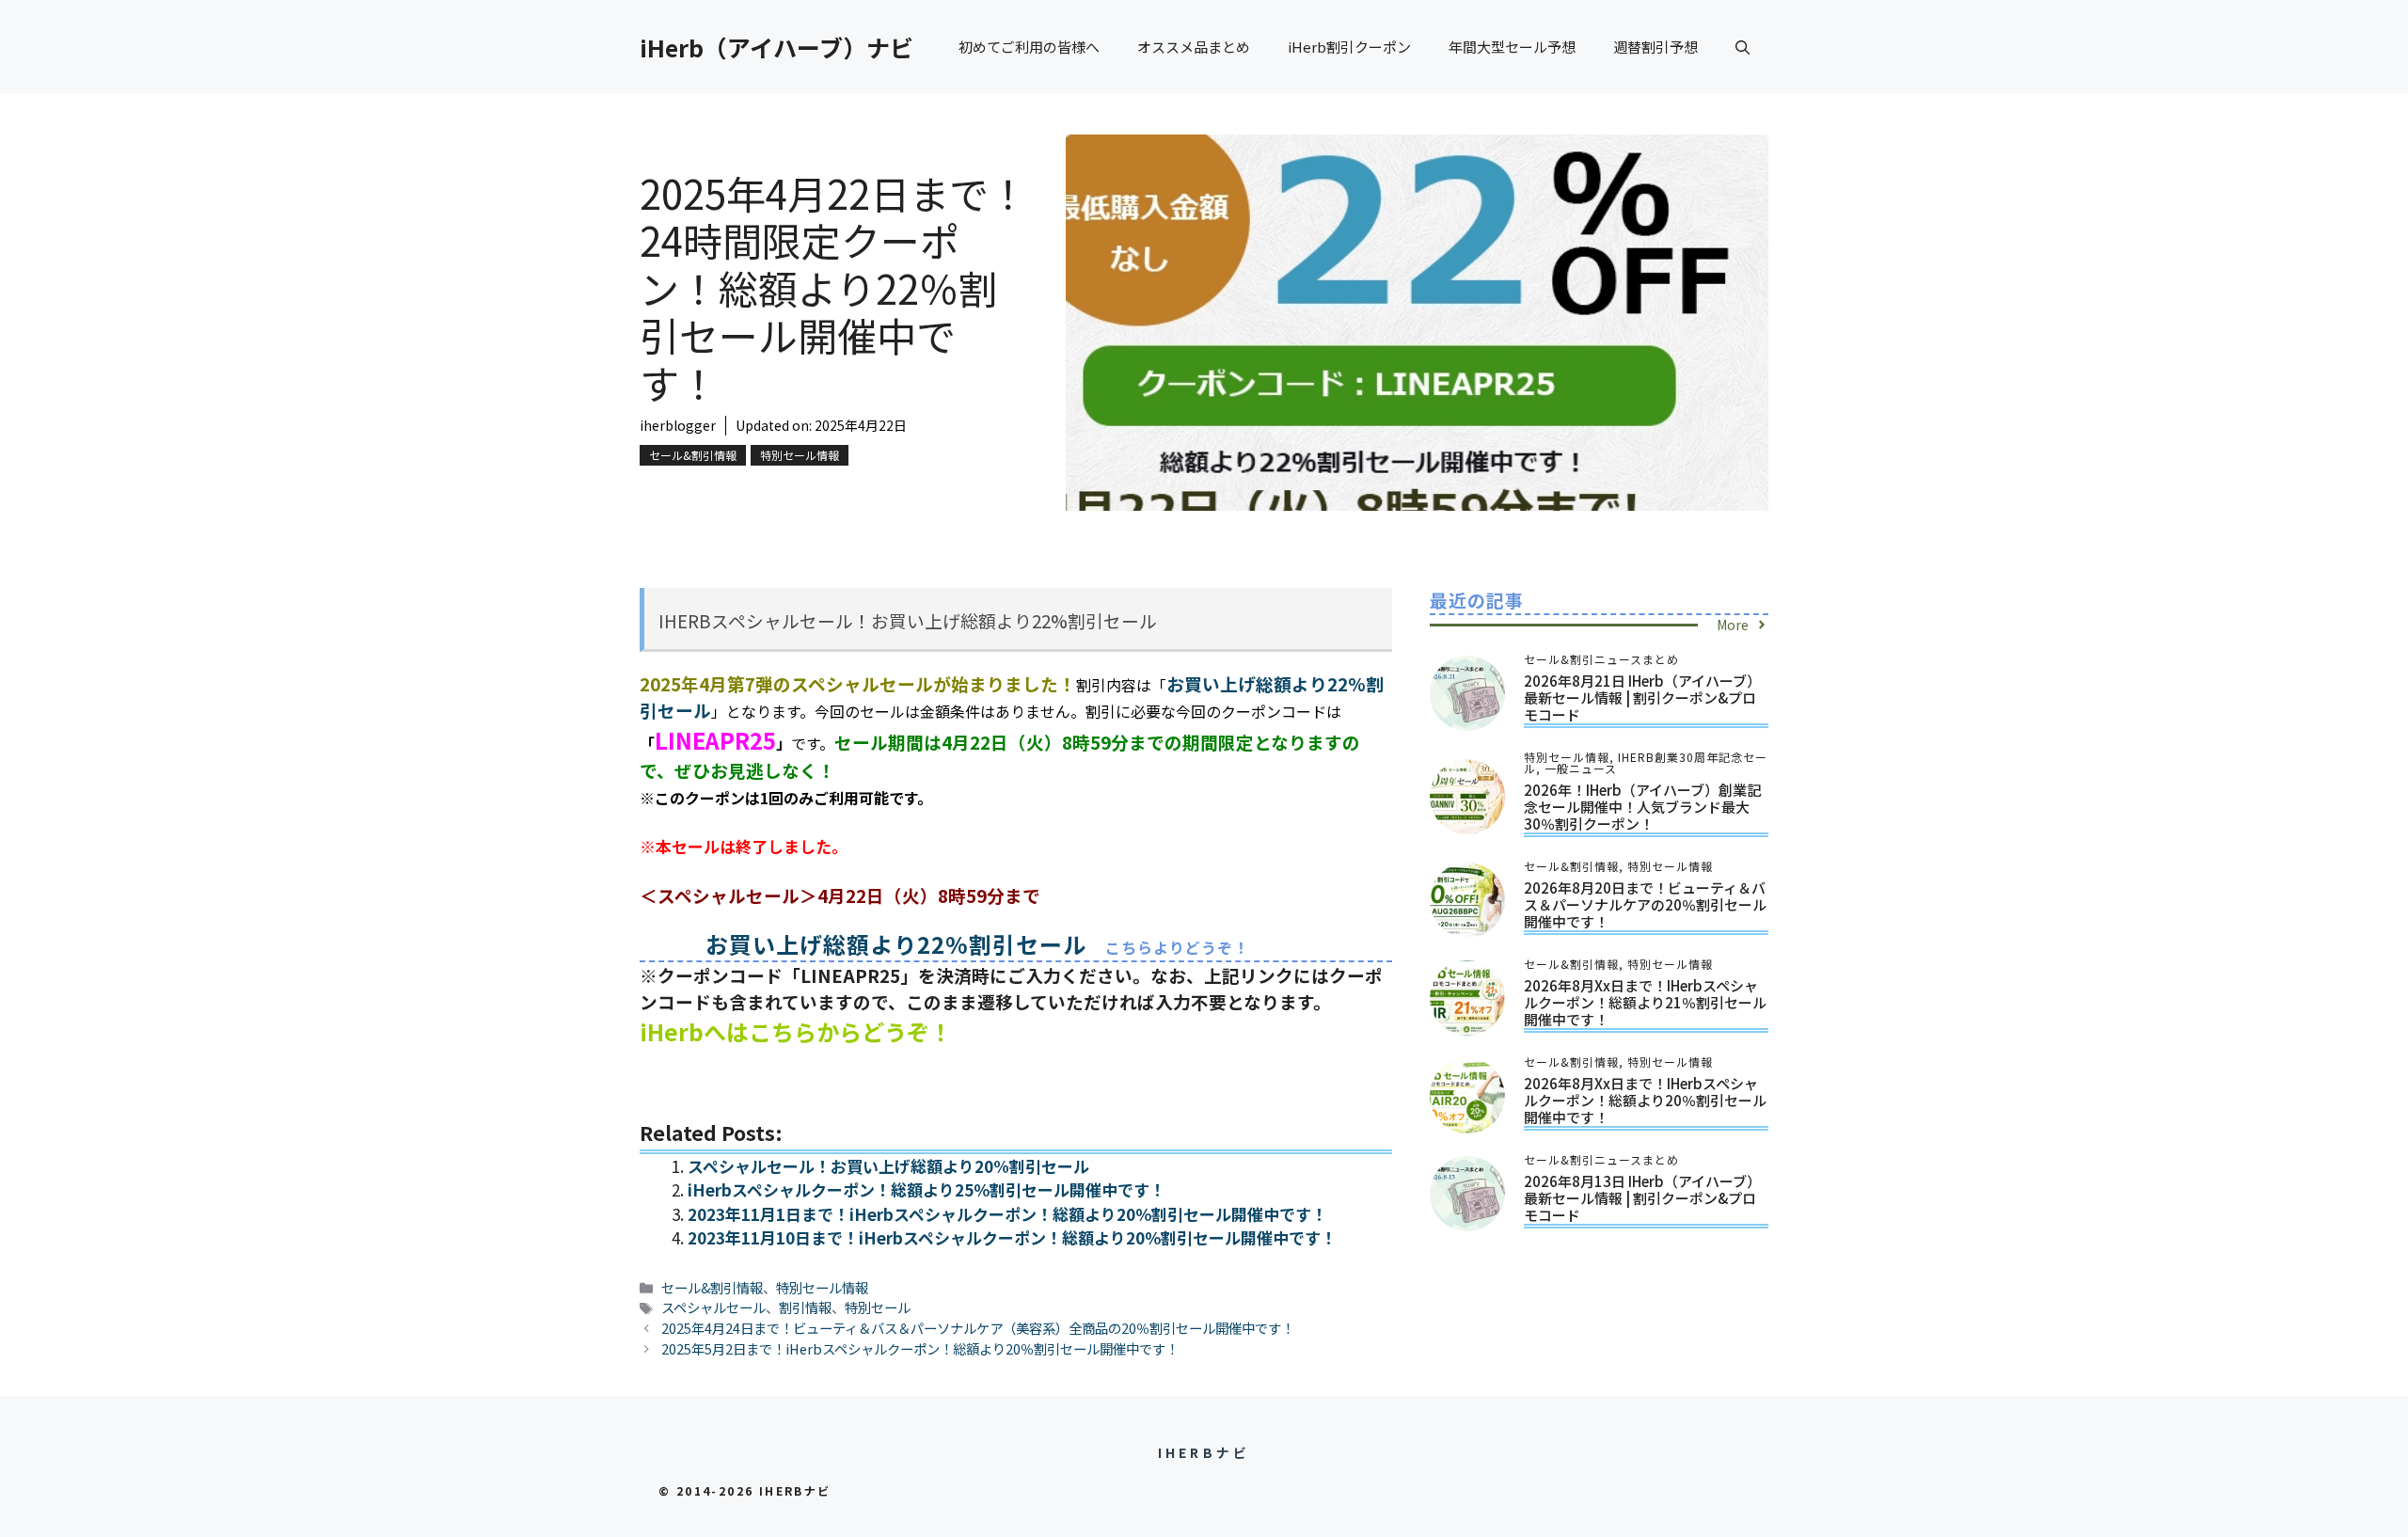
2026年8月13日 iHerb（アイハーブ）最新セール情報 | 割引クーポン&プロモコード (1642, 1198)
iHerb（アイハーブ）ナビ (776, 47)
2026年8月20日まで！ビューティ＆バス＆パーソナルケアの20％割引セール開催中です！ (1645, 904)
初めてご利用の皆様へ (1029, 47)
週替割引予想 (1655, 47)
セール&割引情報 (693, 455)
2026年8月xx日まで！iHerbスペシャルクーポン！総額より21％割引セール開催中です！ (1645, 1002)
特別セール (878, 1307)
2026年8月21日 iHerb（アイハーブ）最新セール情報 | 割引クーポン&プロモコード (1642, 697)
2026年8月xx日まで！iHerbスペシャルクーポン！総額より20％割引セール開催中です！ (1645, 1100)
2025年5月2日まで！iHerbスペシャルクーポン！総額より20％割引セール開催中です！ (920, 1348)
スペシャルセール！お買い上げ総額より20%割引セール (888, 1166)
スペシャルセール (713, 1307)
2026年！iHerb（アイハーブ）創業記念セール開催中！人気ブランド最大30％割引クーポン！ (1642, 807)
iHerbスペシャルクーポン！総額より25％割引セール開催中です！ (927, 1189)
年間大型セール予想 (1512, 47)
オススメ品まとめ (1194, 47)
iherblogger (678, 425)
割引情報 (805, 1307)
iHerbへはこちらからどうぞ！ (796, 1031)
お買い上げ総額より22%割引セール (896, 944)
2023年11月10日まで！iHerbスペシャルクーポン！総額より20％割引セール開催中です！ (1012, 1237)
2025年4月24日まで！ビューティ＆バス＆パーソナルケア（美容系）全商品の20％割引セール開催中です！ (978, 1328)
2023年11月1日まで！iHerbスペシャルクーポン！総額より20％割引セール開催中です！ (1007, 1214)
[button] (1743, 47)
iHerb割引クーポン (1349, 47)
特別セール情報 (800, 455)
